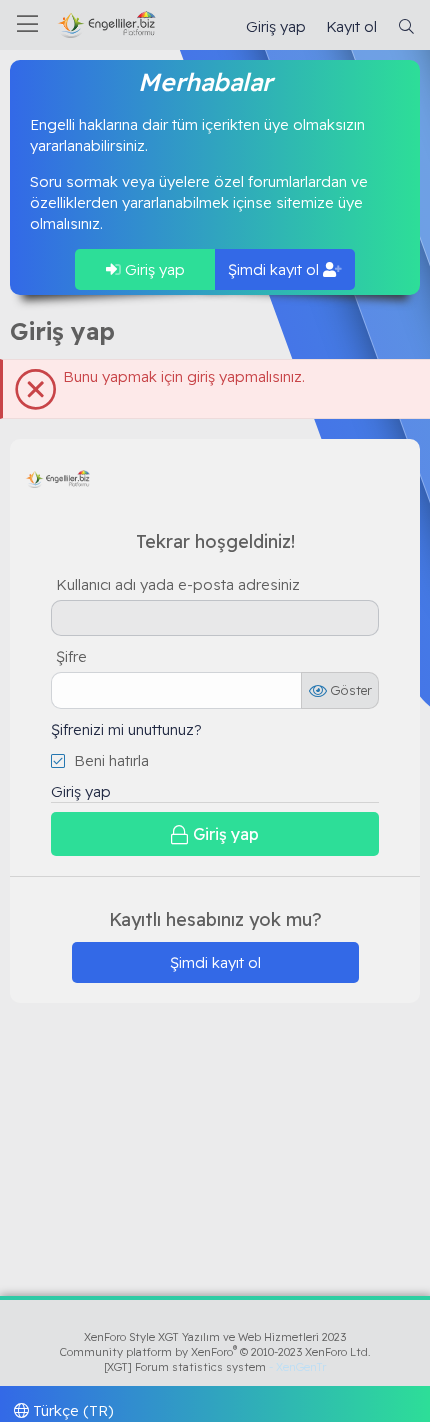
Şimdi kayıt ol (275, 269)
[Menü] (27, 25)
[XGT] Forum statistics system (215, 1367)
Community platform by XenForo (215, 1352)
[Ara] (406, 26)
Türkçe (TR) (71, 1410)
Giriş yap (153, 269)
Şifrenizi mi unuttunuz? (126, 729)
